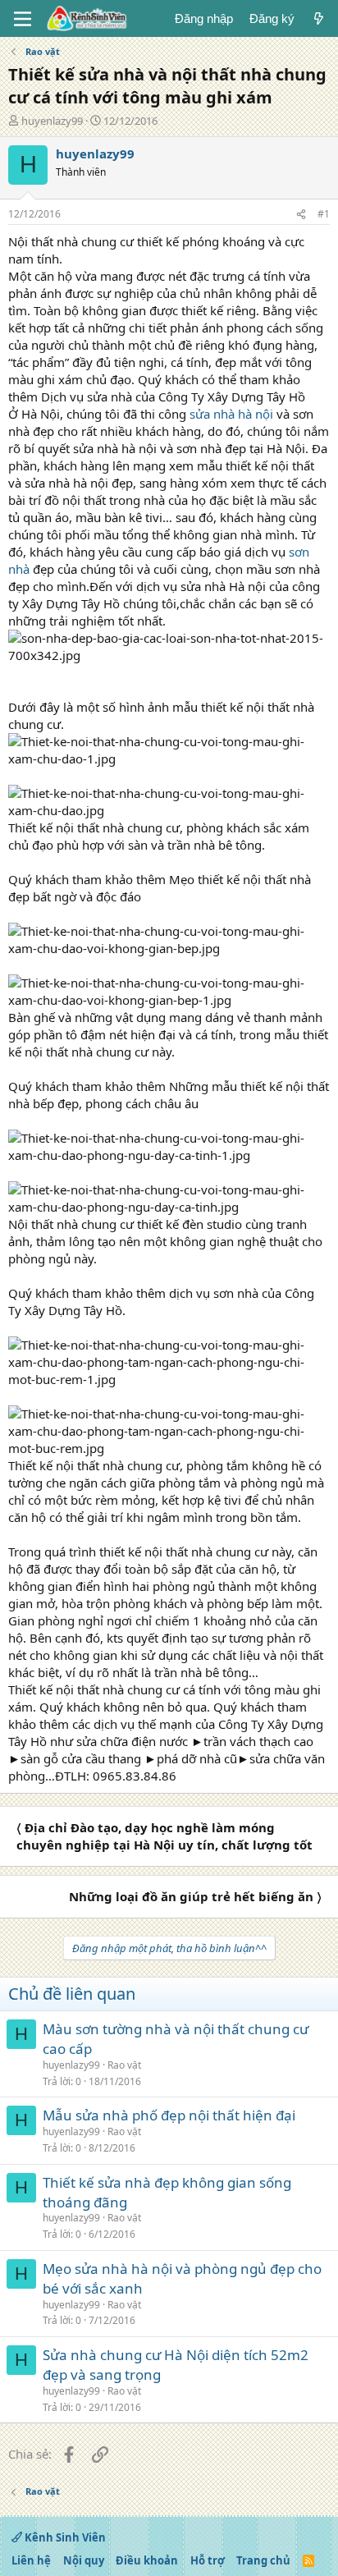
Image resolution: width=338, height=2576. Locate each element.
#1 (324, 214)
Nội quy (84, 2560)
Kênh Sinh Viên (64, 2537)
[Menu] (23, 19)
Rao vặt (124, 2065)
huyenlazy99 (52, 121)
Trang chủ (263, 2560)
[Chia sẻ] (301, 215)
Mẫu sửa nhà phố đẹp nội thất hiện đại (169, 2115)
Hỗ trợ (208, 2560)
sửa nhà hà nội (231, 414)
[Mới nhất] (319, 18)
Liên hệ (31, 2560)
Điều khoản (147, 2560)
